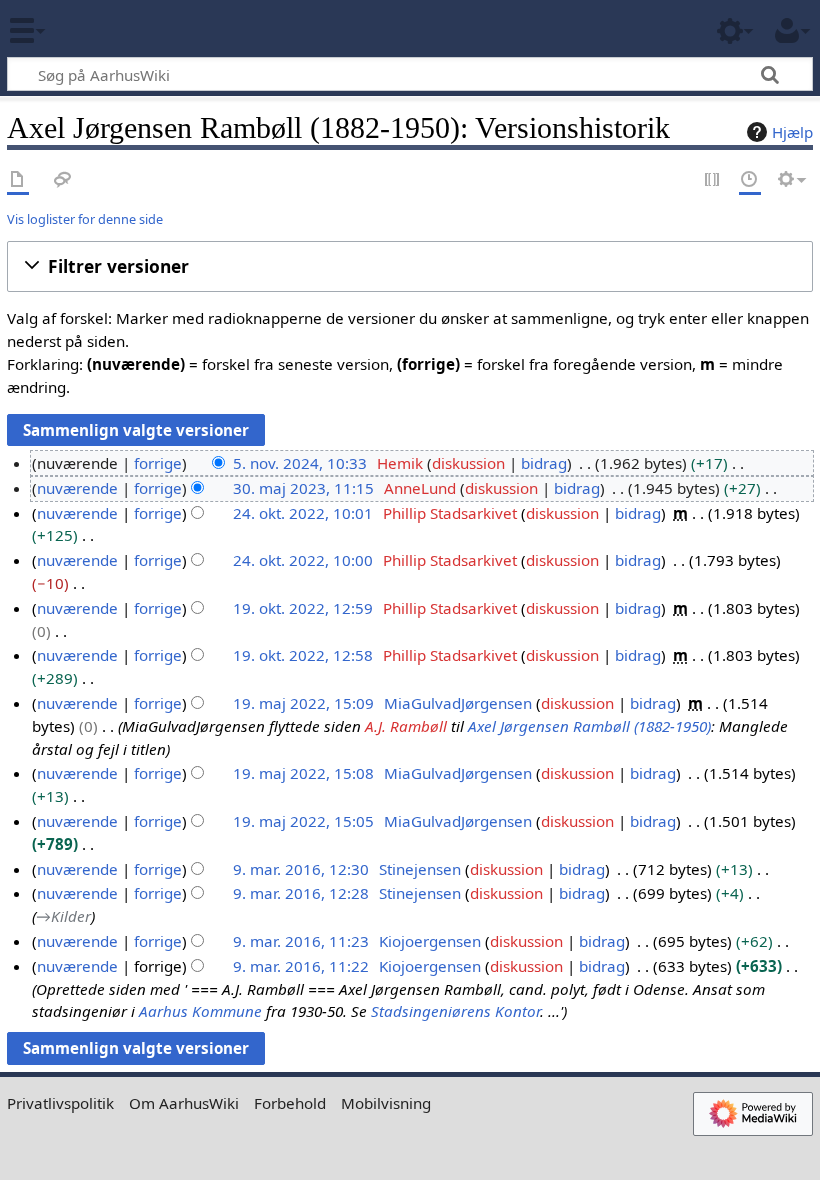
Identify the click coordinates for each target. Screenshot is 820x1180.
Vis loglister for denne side (85, 219)
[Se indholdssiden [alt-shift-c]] (18, 180)
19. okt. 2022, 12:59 (303, 608)
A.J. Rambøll (406, 726)
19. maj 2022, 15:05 (303, 821)
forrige (158, 463)
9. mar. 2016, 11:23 (301, 941)
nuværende (77, 488)
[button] (410, 266)
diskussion (468, 463)
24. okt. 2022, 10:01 (303, 513)
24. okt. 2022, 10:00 (303, 560)
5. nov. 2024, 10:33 (300, 463)
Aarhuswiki (134, 29)
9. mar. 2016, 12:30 (301, 869)
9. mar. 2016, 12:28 (301, 893)
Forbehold (290, 1103)
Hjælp (792, 132)
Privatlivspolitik (60, 1103)
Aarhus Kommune (200, 1011)
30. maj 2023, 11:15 (303, 488)
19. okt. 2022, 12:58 (303, 655)
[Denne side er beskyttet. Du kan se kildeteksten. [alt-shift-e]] (713, 180)
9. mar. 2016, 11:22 (301, 966)
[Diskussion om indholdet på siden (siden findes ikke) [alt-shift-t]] (63, 180)
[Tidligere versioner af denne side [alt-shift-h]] (750, 180)
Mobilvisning (386, 1103)
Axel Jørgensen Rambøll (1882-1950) (589, 726)
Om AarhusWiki (184, 1103)
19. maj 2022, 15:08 (303, 773)
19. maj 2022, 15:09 (303, 703)
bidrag (544, 463)
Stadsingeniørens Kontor (455, 1011)
